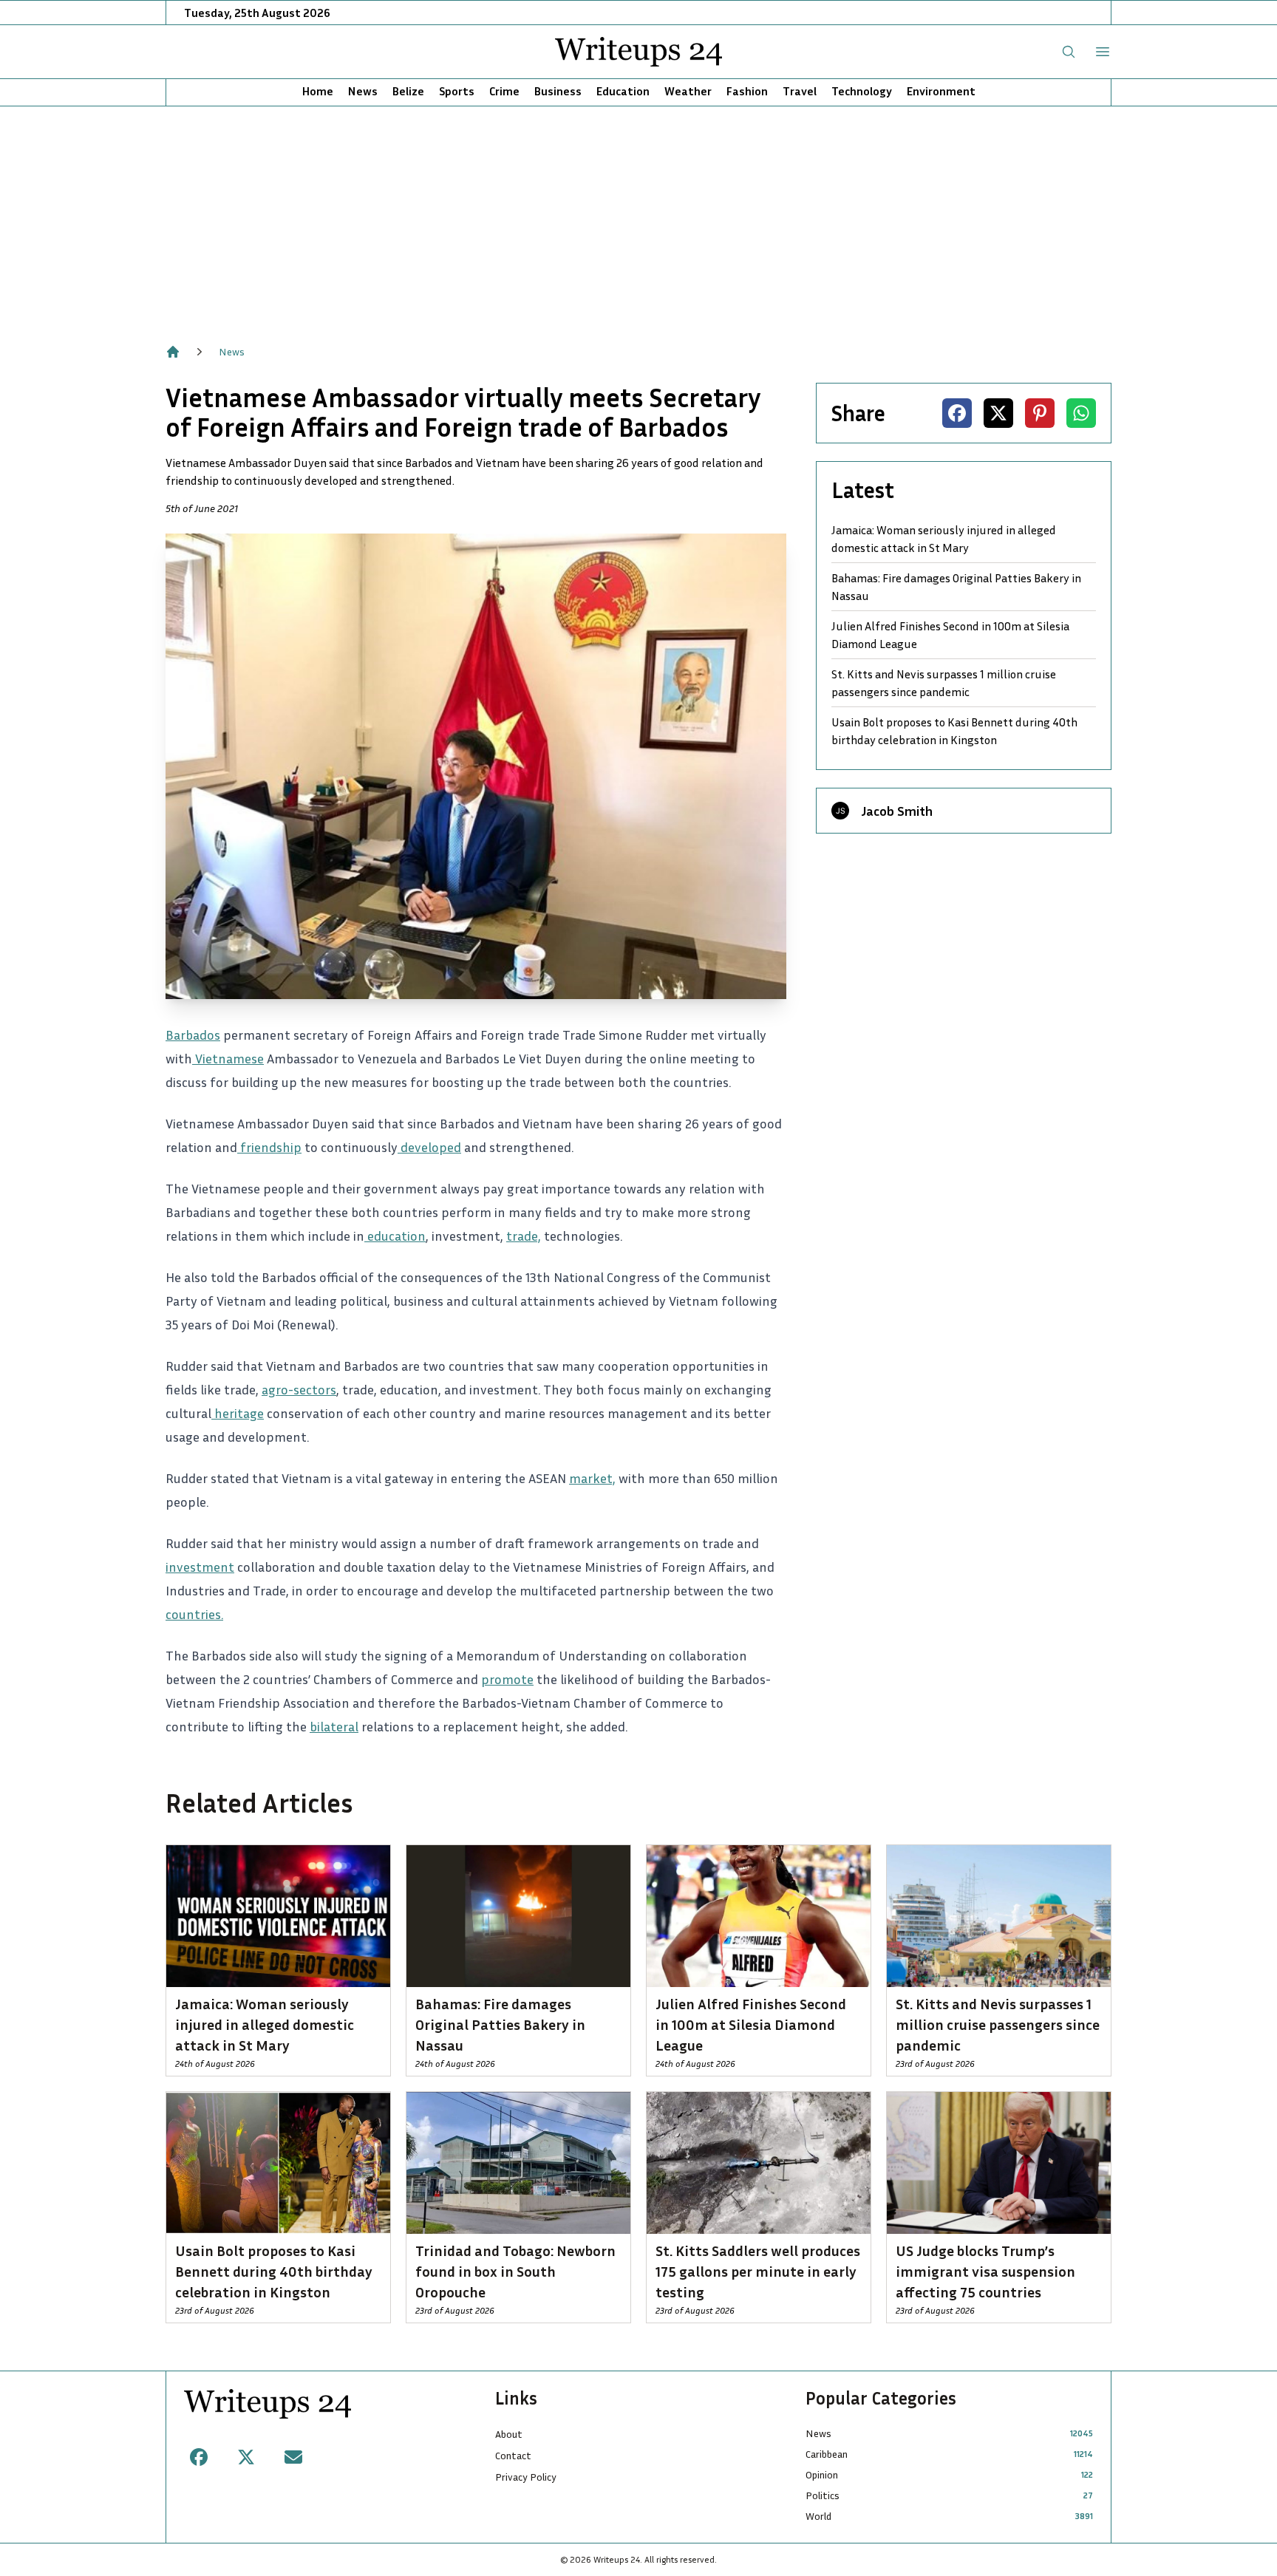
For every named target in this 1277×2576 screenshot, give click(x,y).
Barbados (193, 1035)
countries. (194, 1614)
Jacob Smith (897, 811)
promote (507, 1679)
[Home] (173, 352)
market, (592, 1478)
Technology (862, 91)
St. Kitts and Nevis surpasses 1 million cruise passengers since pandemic (944, 683)
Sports (457, 91)
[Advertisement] (638, 217)
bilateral (334, 1726)
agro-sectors (299, 1389)
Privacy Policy (526, 2477)
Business (558, 91)
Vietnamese (228, 1058)
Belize (408, 91)
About (509, 2434)
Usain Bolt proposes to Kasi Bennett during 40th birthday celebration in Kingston (954, 731)
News (363, 91)
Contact (513, 2455)
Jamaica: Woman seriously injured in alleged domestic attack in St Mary (944, 539)
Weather (688, 91)
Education (623, 91)
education (395, 1236)
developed (429, 1147)
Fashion (747, 91)
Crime (504, 91)
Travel (800, 91)
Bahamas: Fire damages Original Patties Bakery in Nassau (956, 587)
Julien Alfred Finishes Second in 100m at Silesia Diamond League (950, 635)
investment (200, 1567)
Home (318, 91)
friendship (269, 1147)
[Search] (1069, 52)
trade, (524, 1236)
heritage (238, 1413)
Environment (941, 91)
